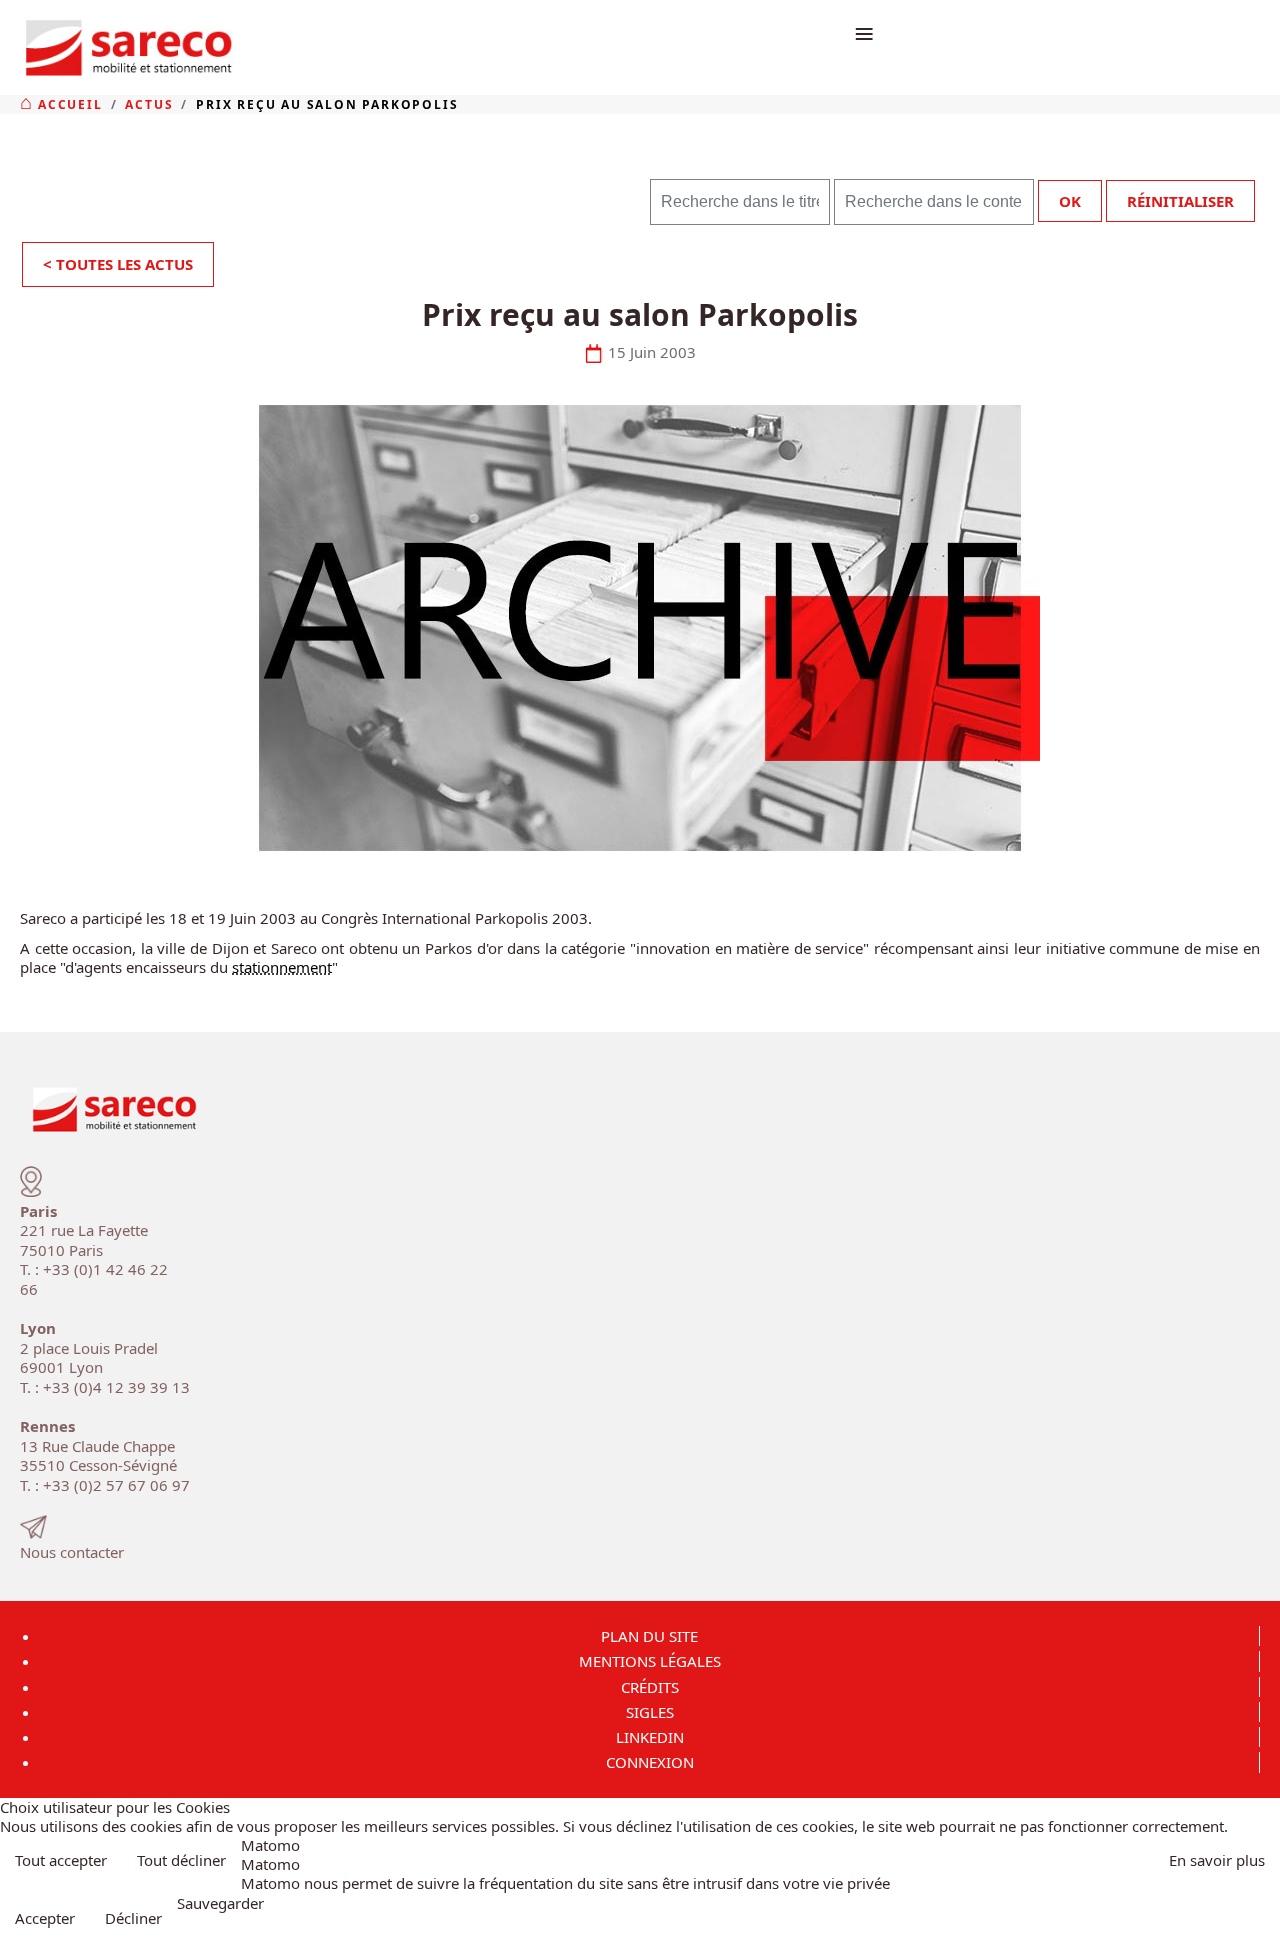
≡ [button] (864, 32)
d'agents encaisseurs (135, 967)
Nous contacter (72, 1552)
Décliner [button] (133, 1918)
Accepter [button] (45, 1918)
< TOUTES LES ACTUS (118, 264)
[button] (1258, 1916)
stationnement (282, 967)
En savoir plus (1217, 1860)
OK (1070, 201)
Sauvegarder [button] (220, 1903)
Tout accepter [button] (61, 1860)
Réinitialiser (1180, 201)
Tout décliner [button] (181, 1860)
